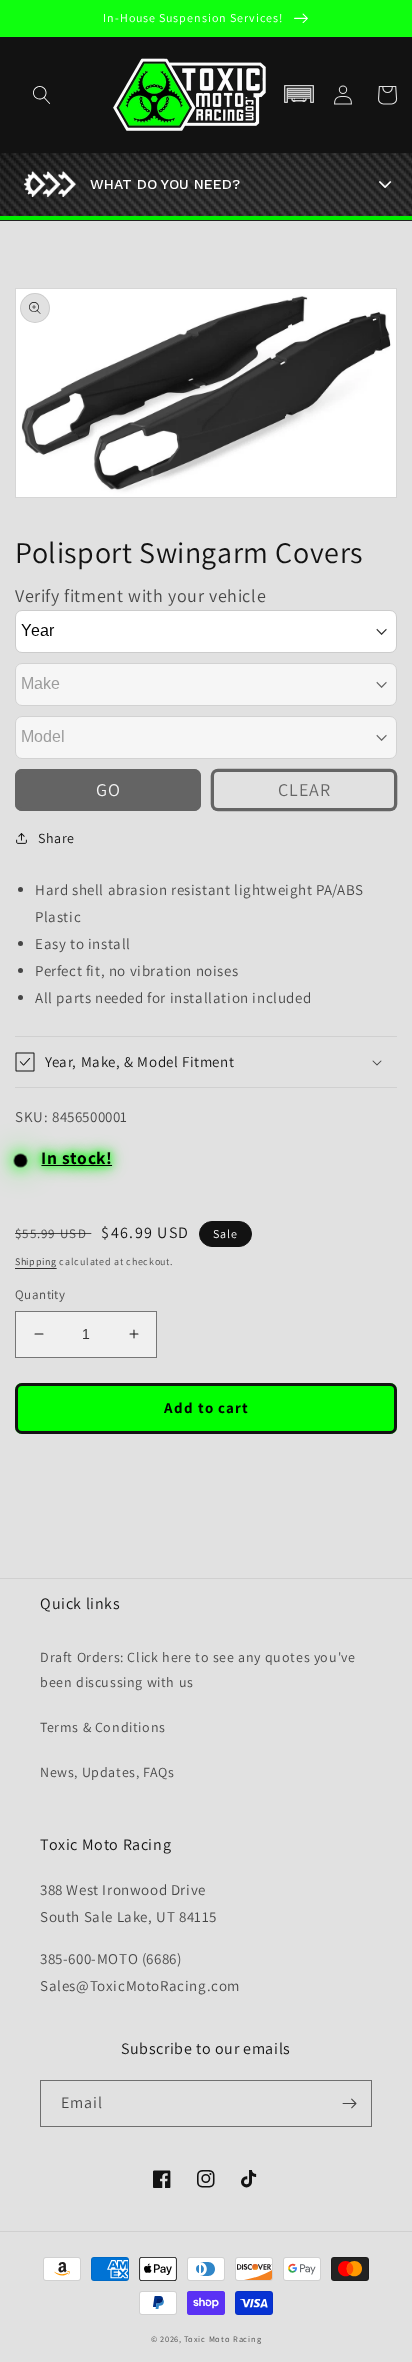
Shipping (36, 1261)
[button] (299, 95)
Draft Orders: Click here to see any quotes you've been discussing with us (197, 1669)
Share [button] (56, 838)
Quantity (40, 1294)
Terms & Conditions (103, 1727)
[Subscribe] (349, 2103)
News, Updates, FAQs (107, 1772)
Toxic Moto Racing (222, 2338)
